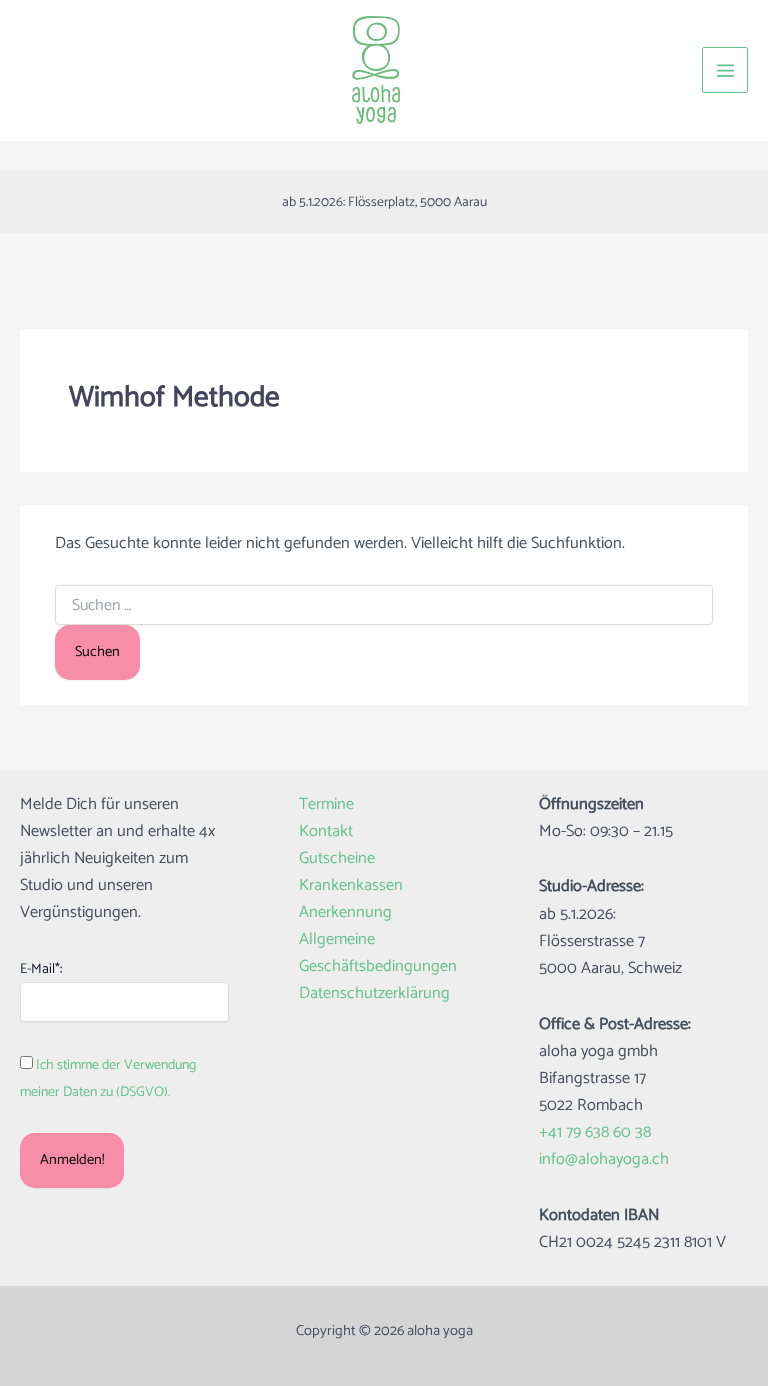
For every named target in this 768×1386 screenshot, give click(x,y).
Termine (326, 804)
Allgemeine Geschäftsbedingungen (378, 953)
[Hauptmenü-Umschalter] (725, 70)
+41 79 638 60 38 (595, 1132)
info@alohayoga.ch (604, 1159)
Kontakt (326, 831)
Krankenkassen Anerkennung (351, 899)
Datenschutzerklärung (374, 993)
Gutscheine (337, 858)
